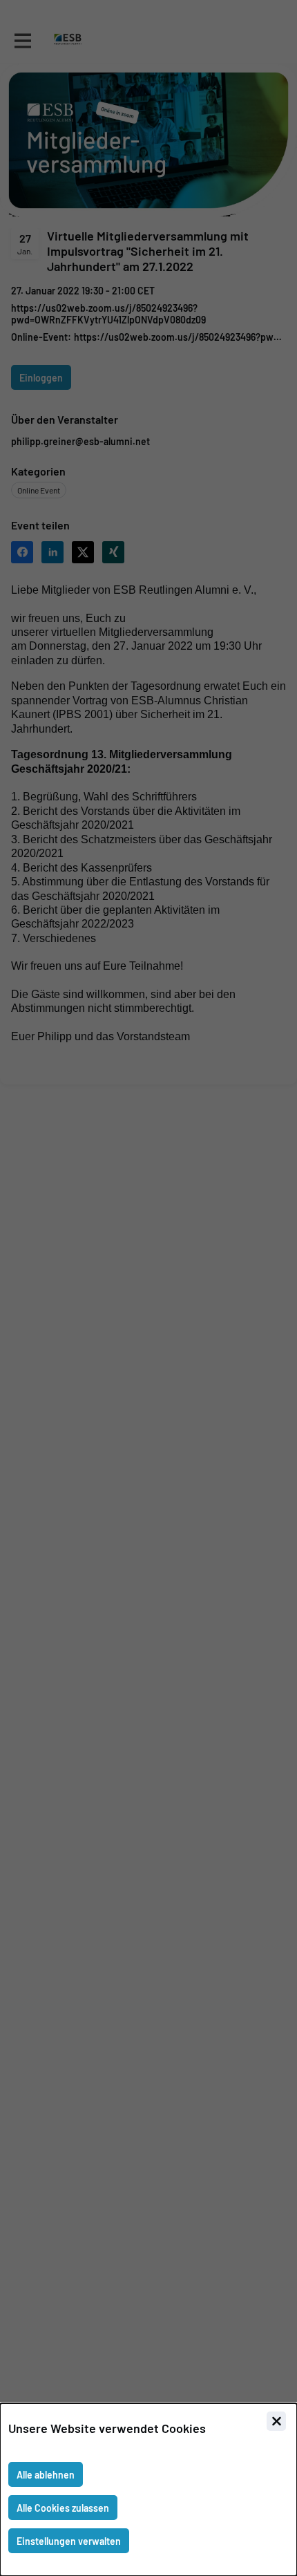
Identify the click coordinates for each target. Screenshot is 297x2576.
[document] (148, 2490)
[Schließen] (276, 2421)
